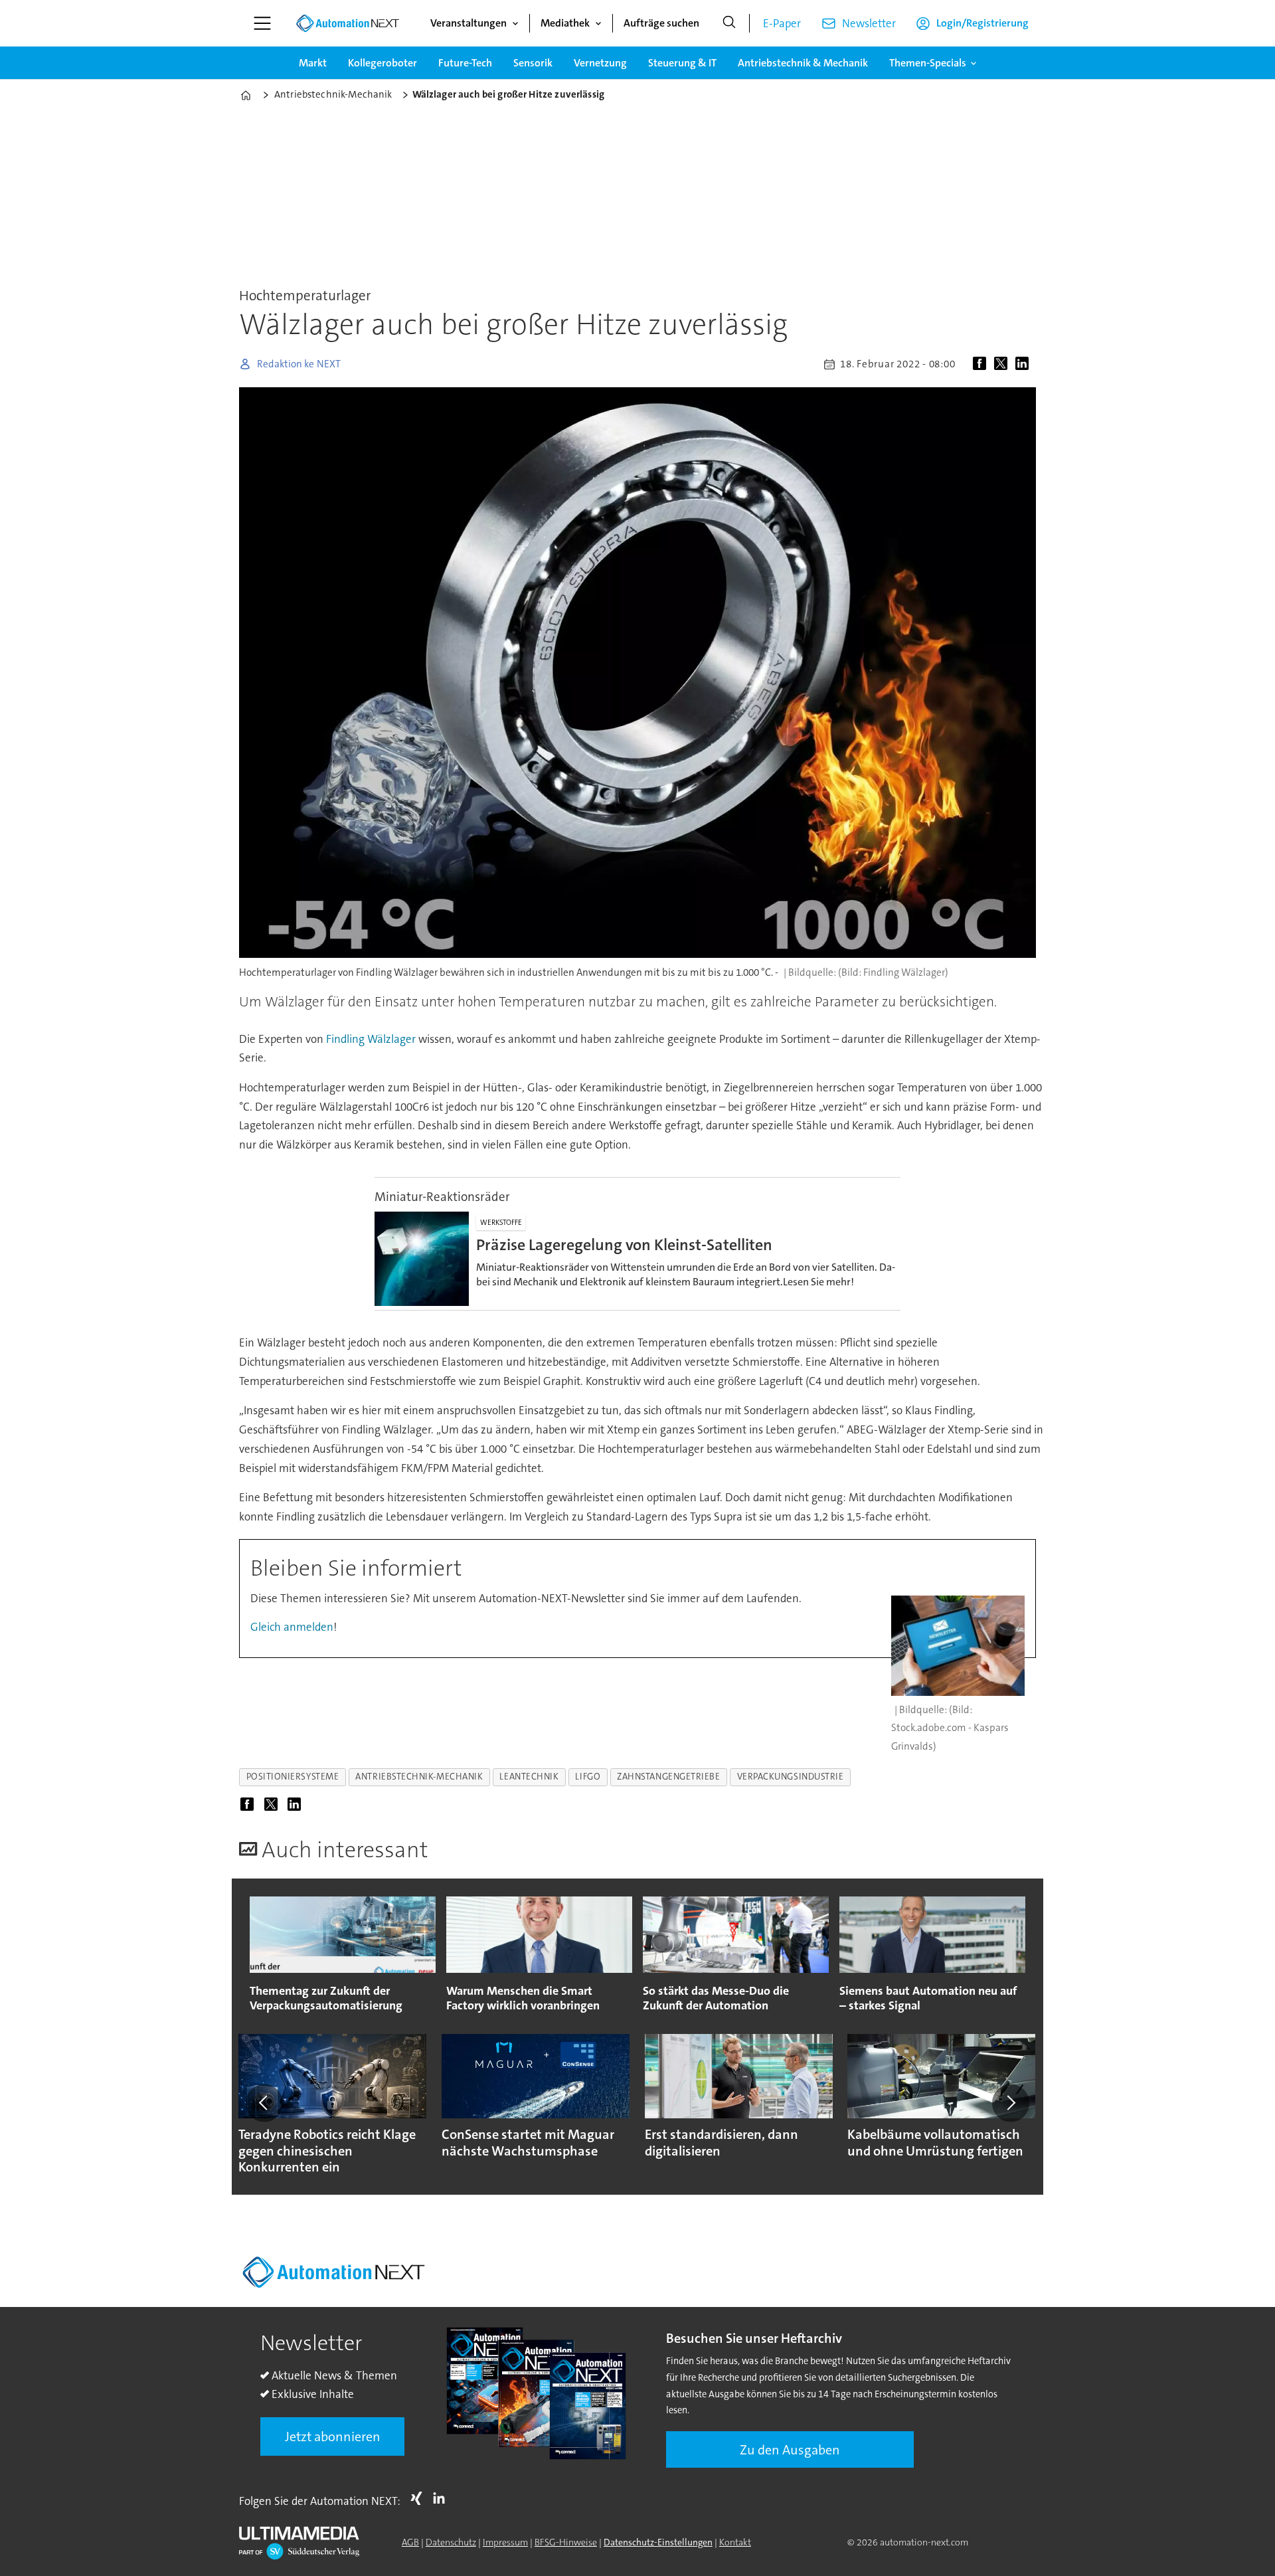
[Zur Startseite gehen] (347, 23)
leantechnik (529, 1777)
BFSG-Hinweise (566, 2542)
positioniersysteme (293, 1777)
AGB (410, 2542)
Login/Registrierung (982, 23)
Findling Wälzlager (371, 1039)
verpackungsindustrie (791, 1777)
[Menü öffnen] (262, 23)
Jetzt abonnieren (333, 2437)
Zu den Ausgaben (790, 2450)
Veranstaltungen (468, 23)
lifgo (588, 1777)
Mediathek (565, 23)
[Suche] (729, 23)
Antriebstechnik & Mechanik (803, 63)
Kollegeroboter (382, 63)
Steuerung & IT (682, 63)
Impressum (505, 2542)
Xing (420, 2498)
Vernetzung (600, 63)
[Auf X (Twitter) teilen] (1003, 364)
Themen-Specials (928, 63)
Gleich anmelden (292, 1627)
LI (442, 2498)
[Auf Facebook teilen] (982, 364)
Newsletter (869, 23)
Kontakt (735, 2542)
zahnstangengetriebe (668, 1777)
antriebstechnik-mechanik (419, 1777)
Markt (313, 63)
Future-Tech (465, 63)
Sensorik (533, 63)
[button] (264, 2103)
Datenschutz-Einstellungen (658, 2542)
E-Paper (782, 23)
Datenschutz (451, 2542)
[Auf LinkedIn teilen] (1025, 364)
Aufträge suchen (661, 23)
